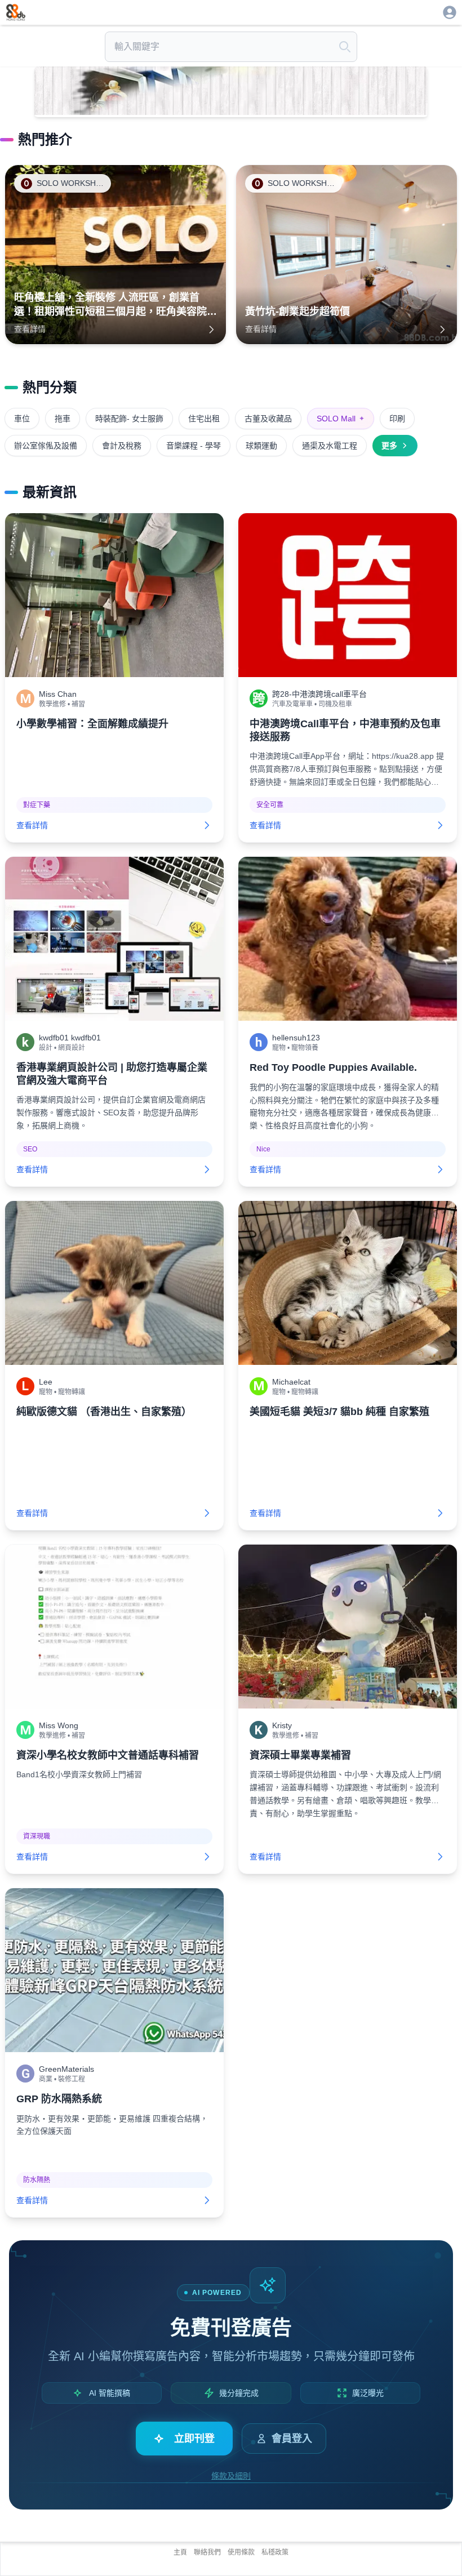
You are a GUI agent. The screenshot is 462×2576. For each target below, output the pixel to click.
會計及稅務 (122, 446)
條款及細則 (231, 2476)
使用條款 (241, 2552)
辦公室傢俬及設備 (46, 446)
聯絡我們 (207, 2552)
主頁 (180, 2552)
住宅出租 (204, 419)
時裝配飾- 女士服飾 (129, 419)
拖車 (63, 419)
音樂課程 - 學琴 (194, 446)
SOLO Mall (341, 419)
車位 (22, 419)
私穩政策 (275, 2552)
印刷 (397, 419)
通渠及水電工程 (330, 446)
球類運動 (261, 446)
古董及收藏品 (268, 419)
